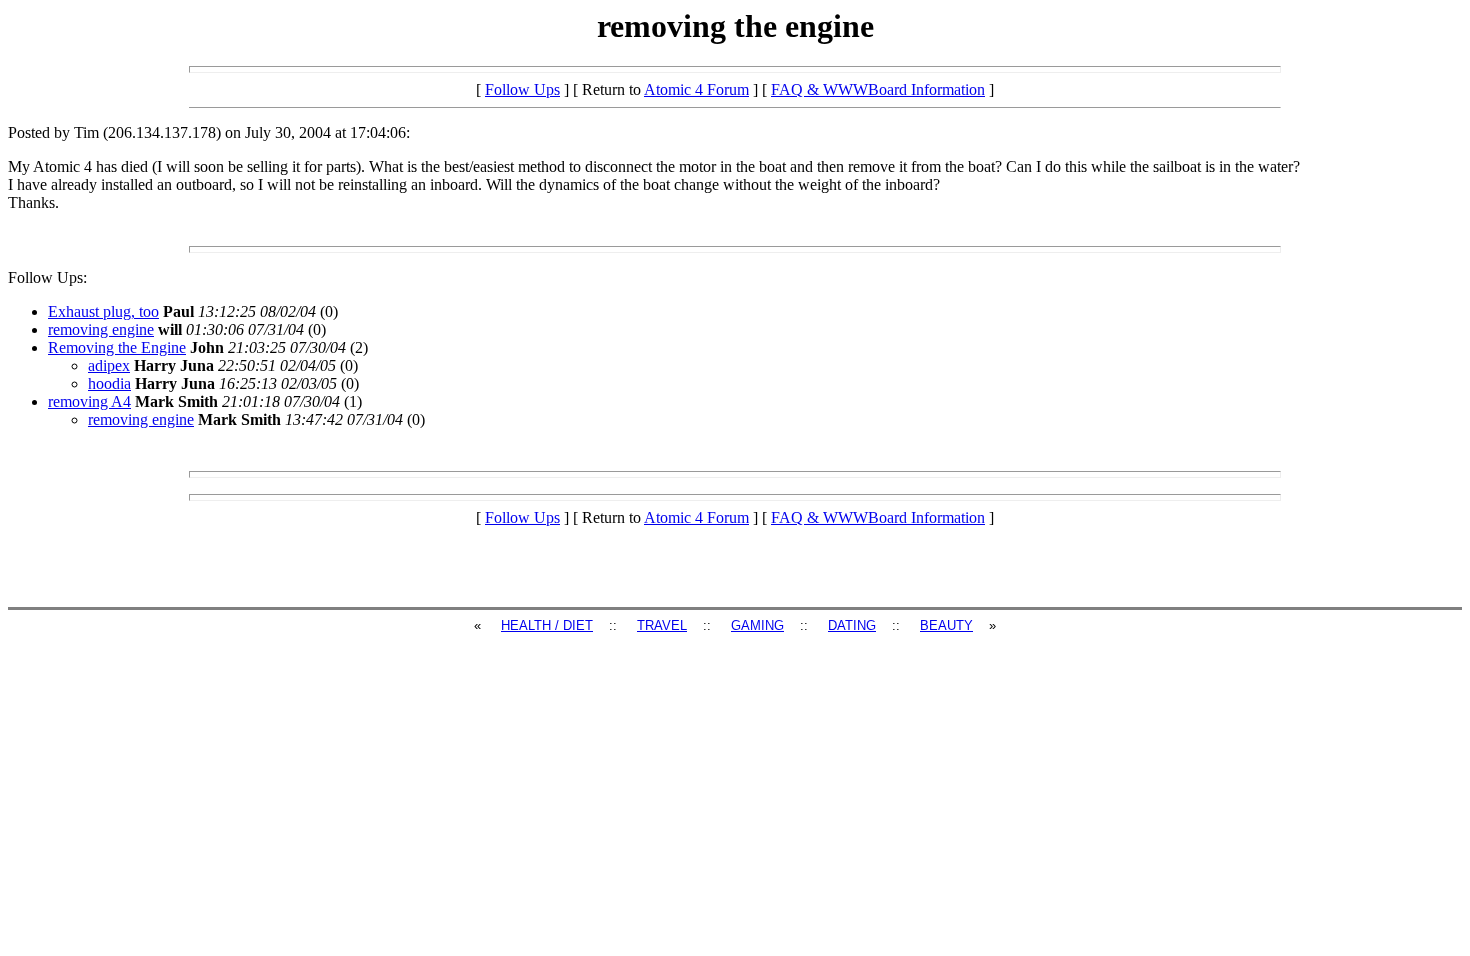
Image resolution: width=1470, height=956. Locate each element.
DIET (578, 625)
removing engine (101, 329)
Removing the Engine (117, 347)
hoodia (109, 383)
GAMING (757, 625)
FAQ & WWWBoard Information (878, 89)
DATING (852, 625)
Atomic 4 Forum (696, 89)
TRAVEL (662, 625)
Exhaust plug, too (103, 311)
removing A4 (89, 401)
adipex (109, 365)
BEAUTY (946, 625)
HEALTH (528, 625)
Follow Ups (522, 89)
